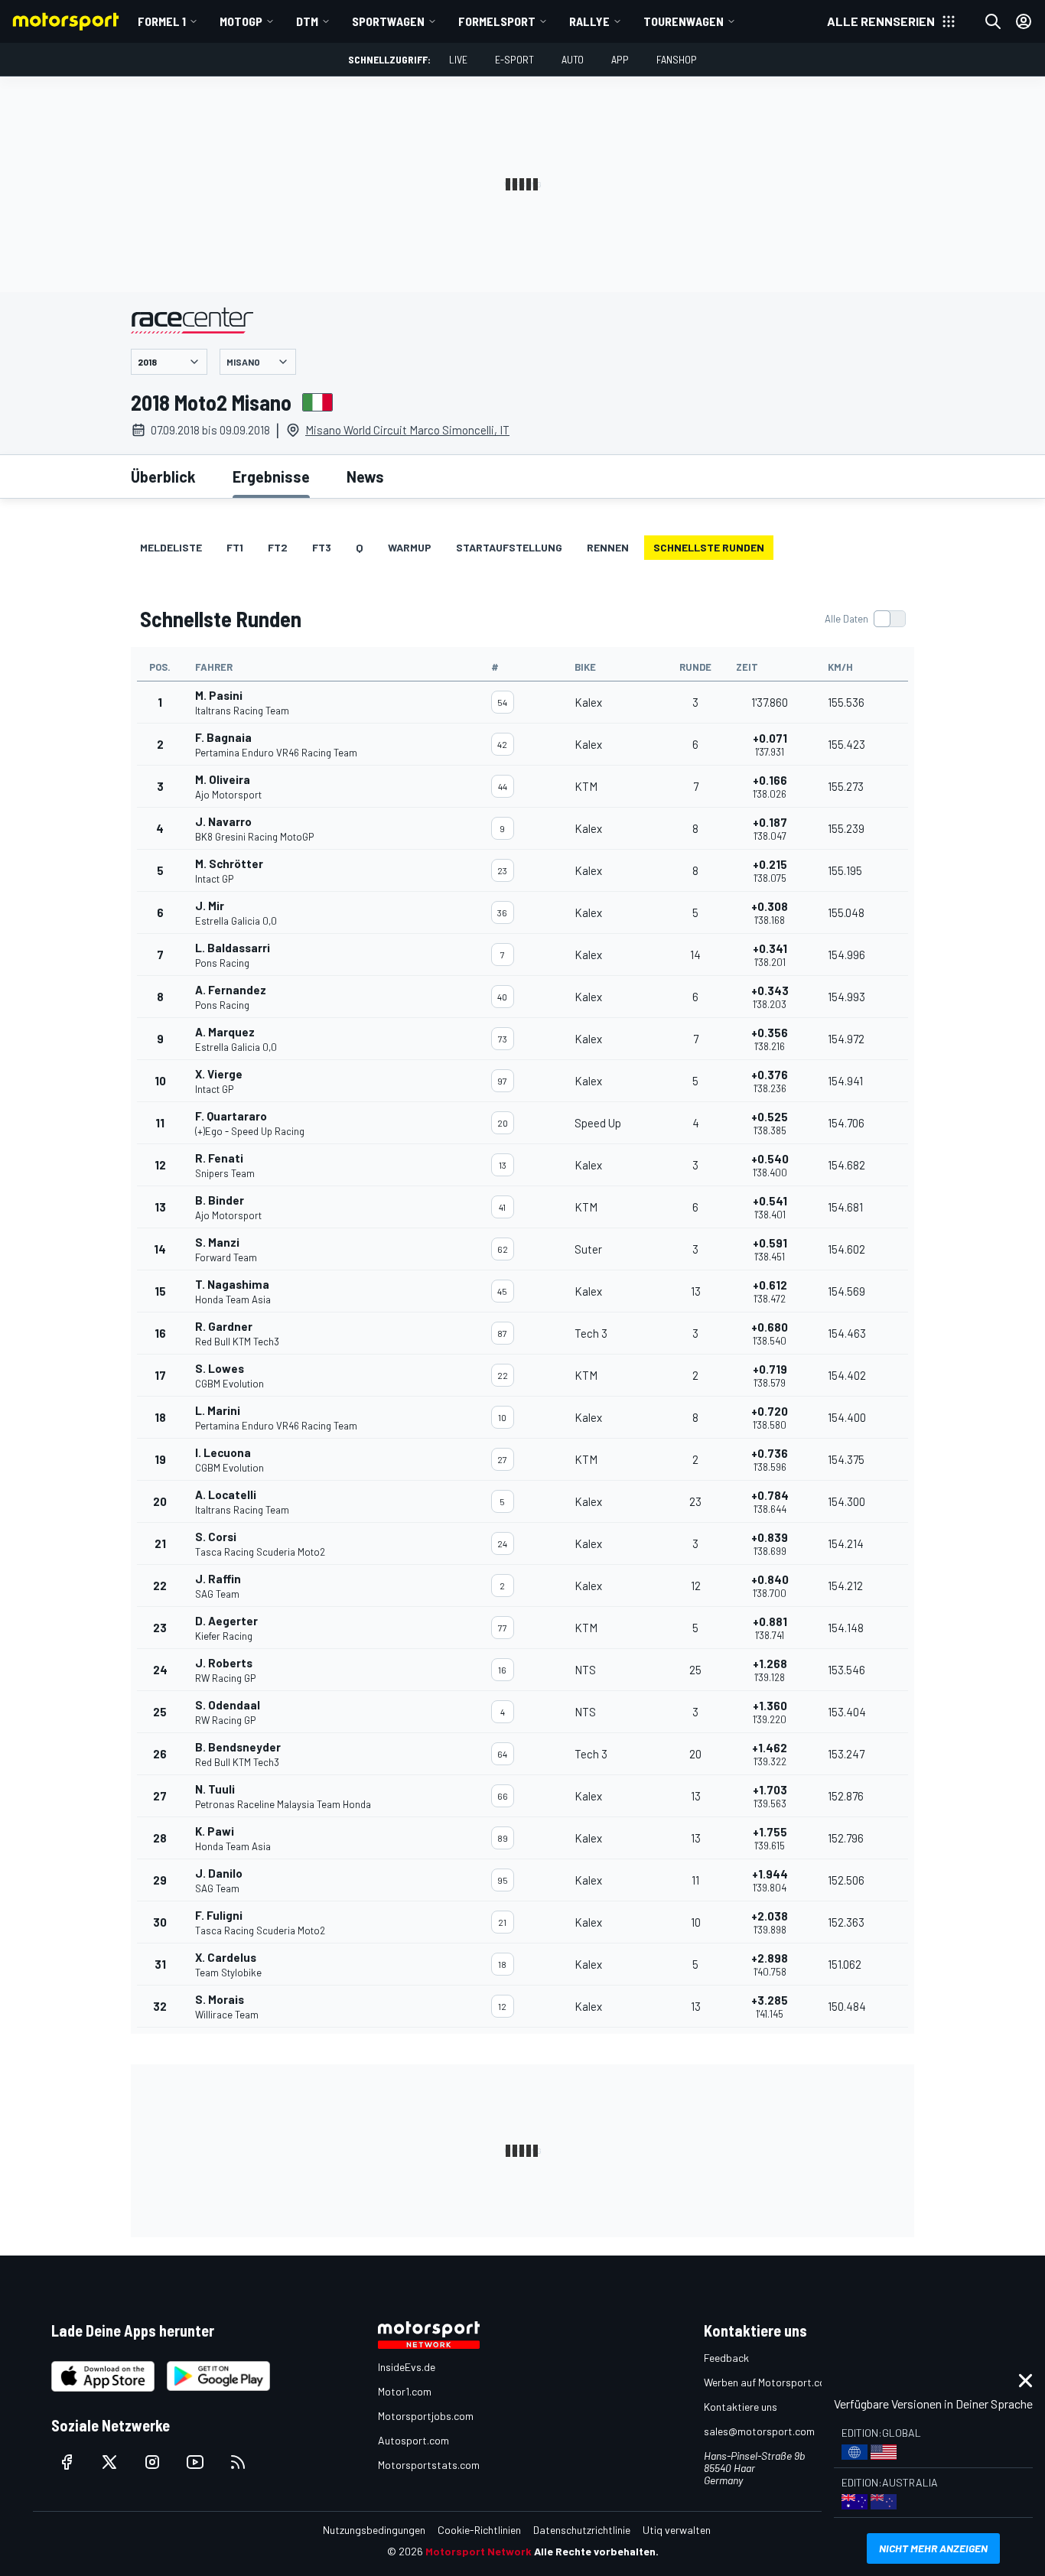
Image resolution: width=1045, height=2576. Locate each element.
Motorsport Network (479, 2551)
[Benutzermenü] (1024, 21)
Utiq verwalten (677, 2530)
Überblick (163, 476)
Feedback (726, 2358)
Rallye (589, 21)
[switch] (865, 619)
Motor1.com (405, 2391)
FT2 (278, 547)
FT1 (235, 547)
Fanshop (677, 59)
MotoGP (241, 21)
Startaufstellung (509, 547)
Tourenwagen (684, 21)
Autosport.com (413, 2440)
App (620, 59)
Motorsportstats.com (429, 2465)
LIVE (458, 59)
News (365, 476)
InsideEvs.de (407, 2367)
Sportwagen (388, 21)
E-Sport (514, 59)
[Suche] (993, 21)
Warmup (410, 547)
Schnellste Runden (709, 547)
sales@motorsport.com (759, 2431)
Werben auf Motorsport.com (769, 2382)
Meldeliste (171, 547)
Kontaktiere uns (741, 2407)
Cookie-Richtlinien (479, 2530)
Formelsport (497, 21)
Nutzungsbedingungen (374, 2530)
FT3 (322, 547)
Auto (573, 59)
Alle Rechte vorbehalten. (596, 2551)
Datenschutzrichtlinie (582, 2530)
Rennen (608, 547)
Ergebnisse (271, 476)
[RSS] (238, 2462)
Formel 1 (162, 21)
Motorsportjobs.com (426, 2416)
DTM (307, 21)
